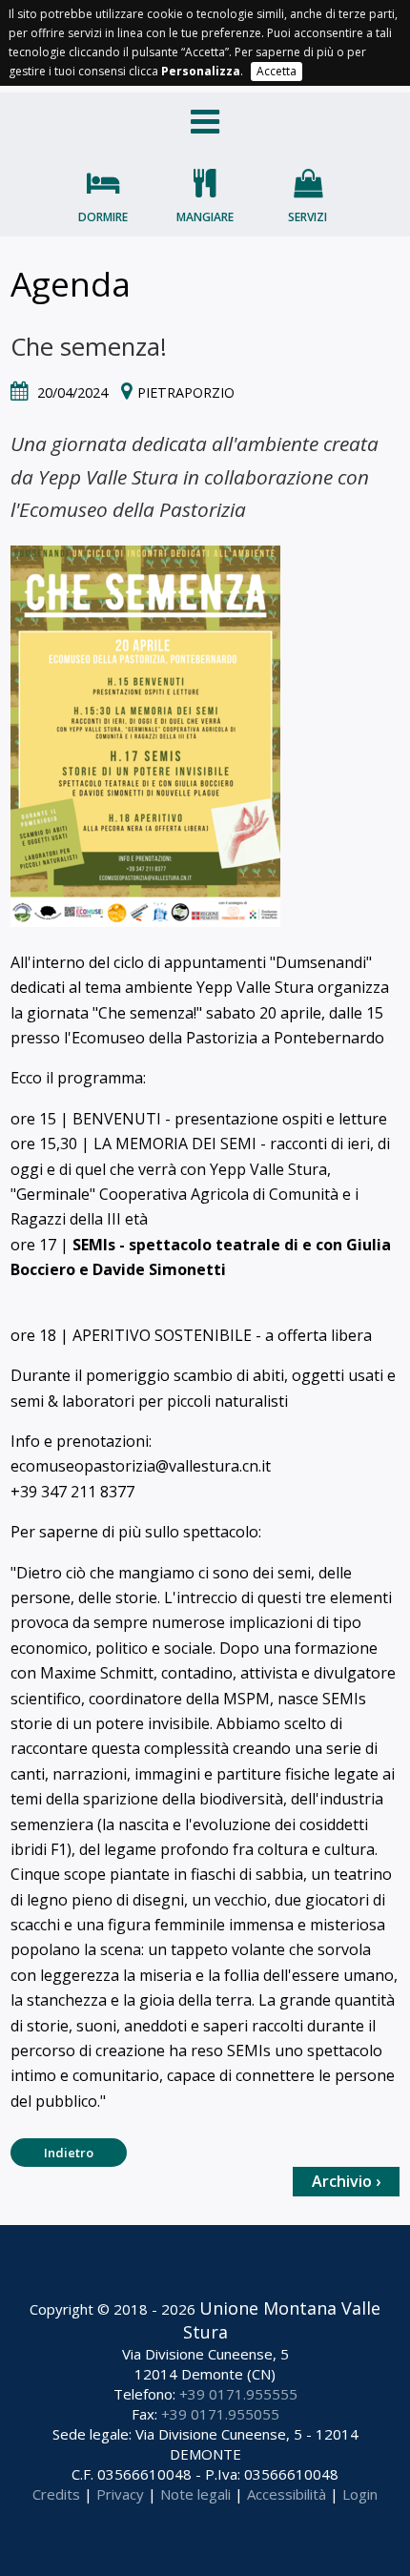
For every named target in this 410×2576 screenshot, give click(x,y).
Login (360, 2494)
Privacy (120, 2494)
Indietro (69, 2153)
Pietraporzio (186, 392)
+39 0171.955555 (238, 2394)
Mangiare (205, 217)
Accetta (277, 71)
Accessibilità (287, 2494)
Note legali (195, 2494)
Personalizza (201, 71)
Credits (56, 2494)
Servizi (307, 217)
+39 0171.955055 (220, 2414)
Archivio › (346, 2181)
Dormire (103, 217)
